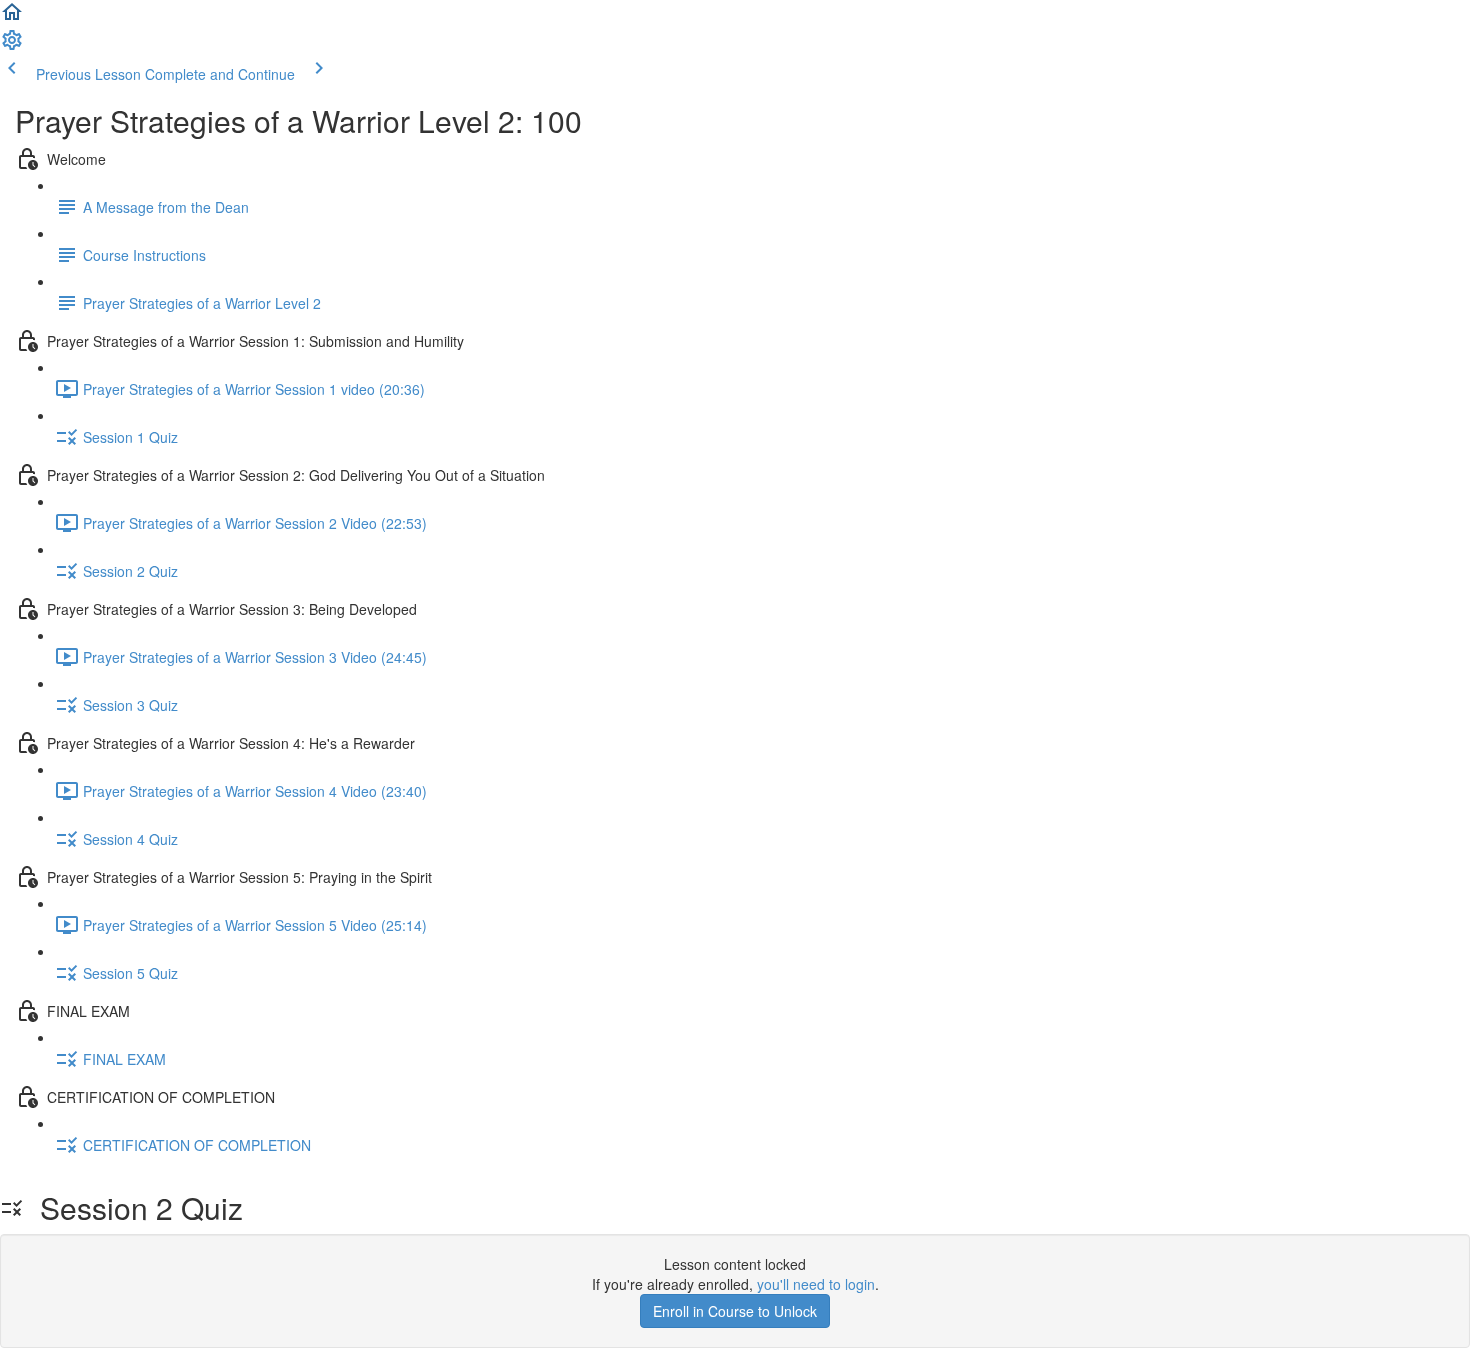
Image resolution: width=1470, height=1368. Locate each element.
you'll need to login (816, 1284)
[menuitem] (12, 46)
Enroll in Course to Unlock (735, 1311)
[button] (12, 18)
